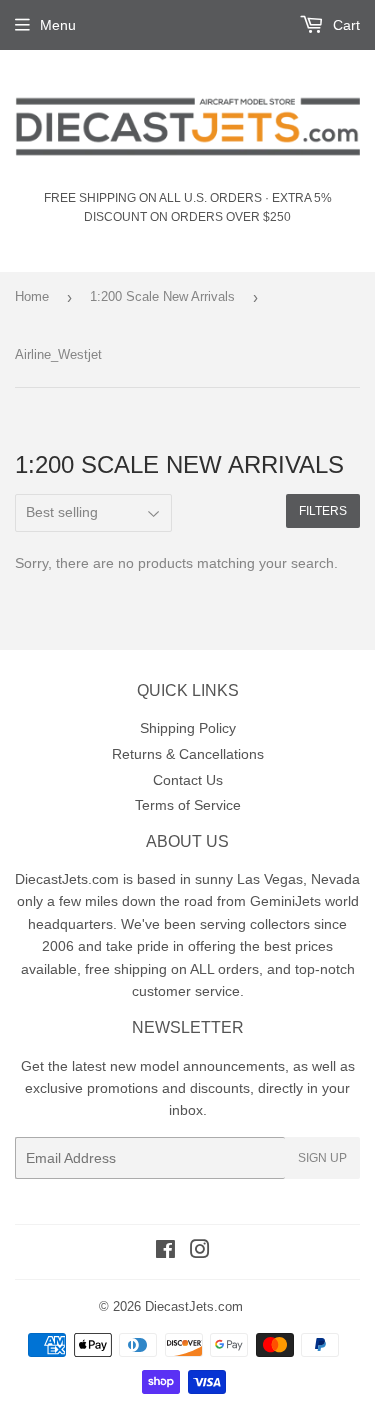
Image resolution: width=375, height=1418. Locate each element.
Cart (344, 25)
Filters (323, 511)
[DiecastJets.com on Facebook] (165, 1252)
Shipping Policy (188, 728)
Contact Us (188, 780)
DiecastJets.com (194, 1306)
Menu (58, 25)
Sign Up (322, 1158)
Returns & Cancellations (188, 754)
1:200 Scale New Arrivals (162, 296)
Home (32, 296)
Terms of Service (188, 805)
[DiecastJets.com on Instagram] (200, 1252)
